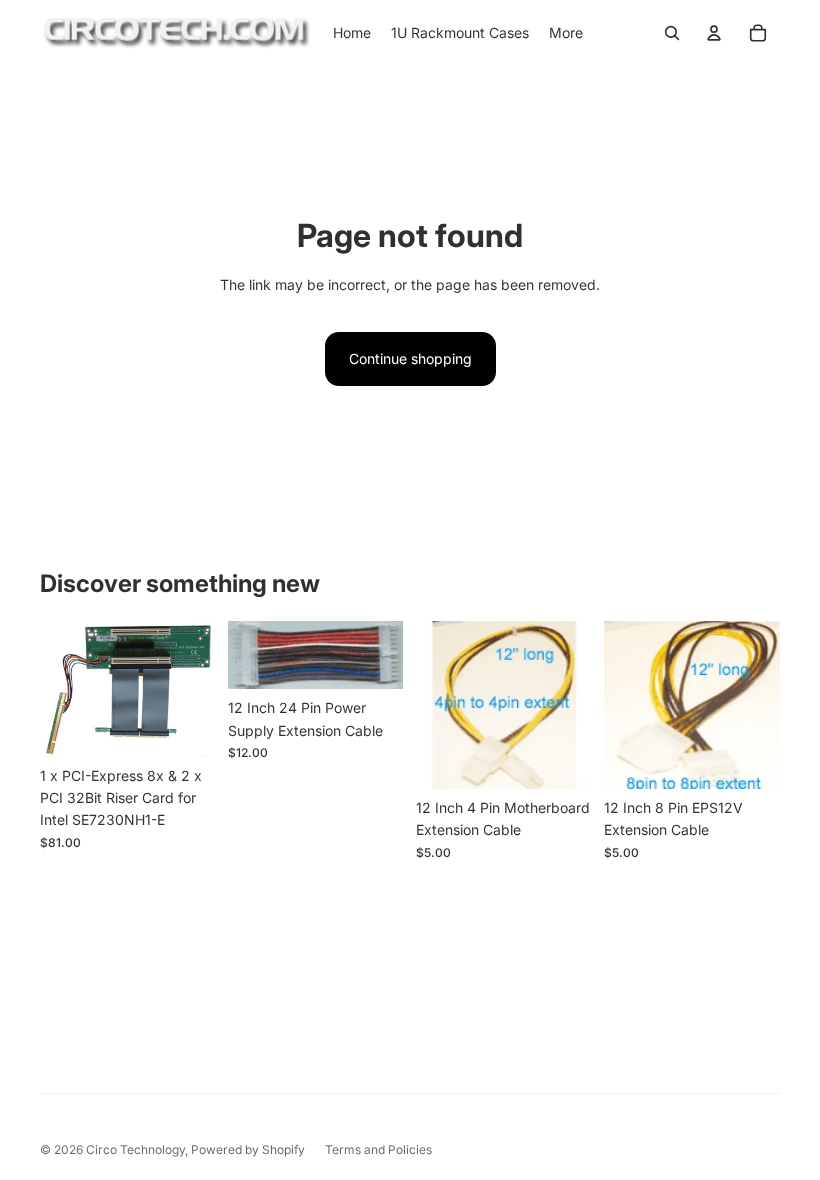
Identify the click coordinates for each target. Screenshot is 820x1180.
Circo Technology (135, 1149)
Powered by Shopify (248, 1149)
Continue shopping (410, 358)
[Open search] (672, 33)
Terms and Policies (378, 1149)
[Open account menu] (714, 33)
